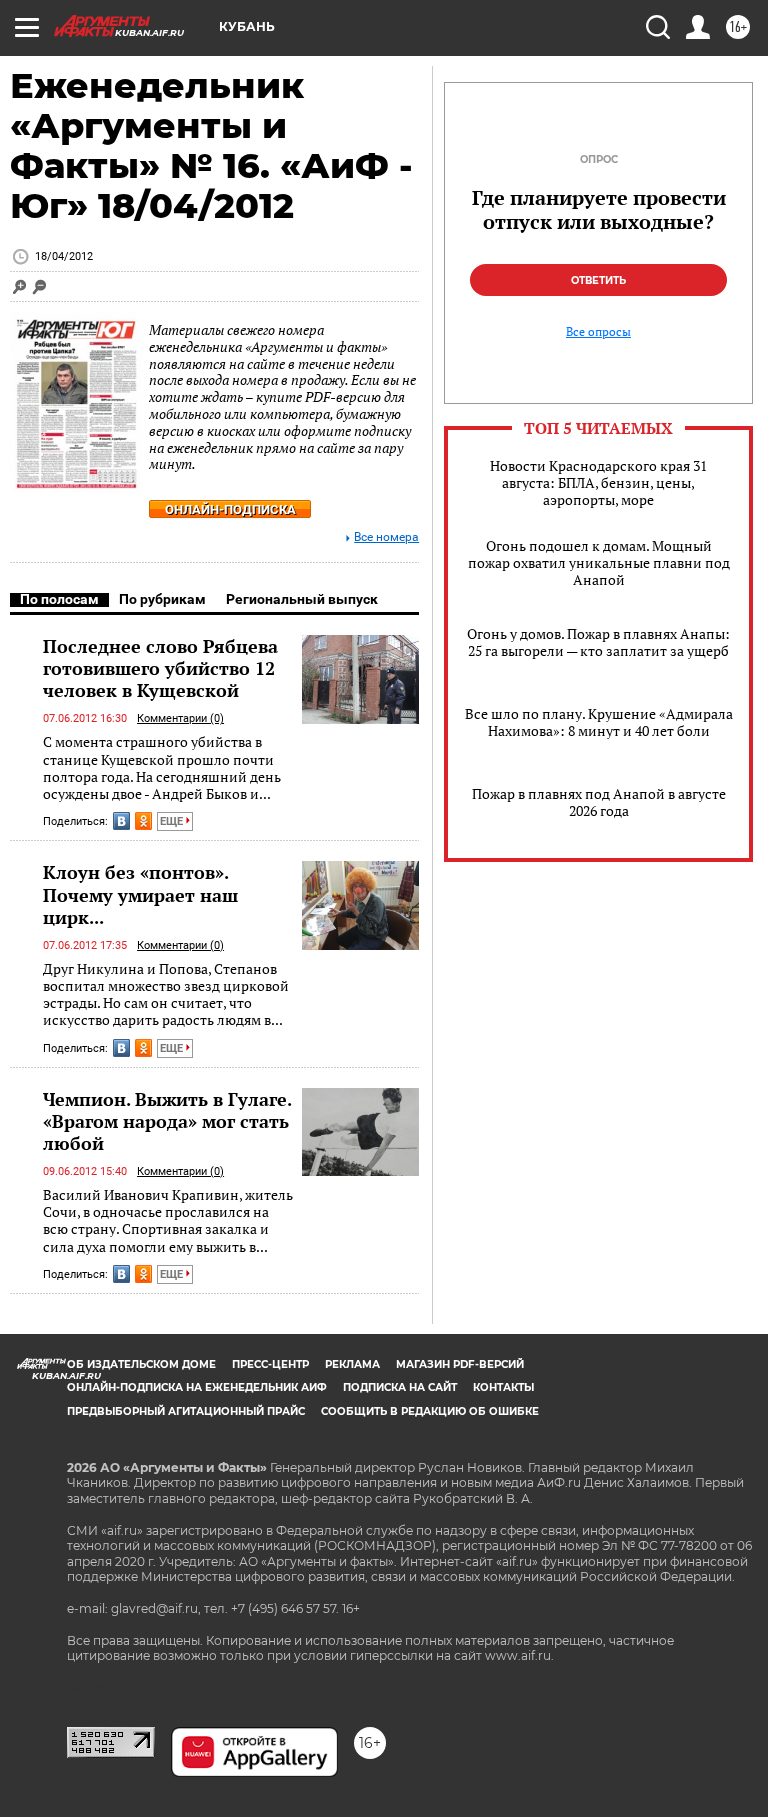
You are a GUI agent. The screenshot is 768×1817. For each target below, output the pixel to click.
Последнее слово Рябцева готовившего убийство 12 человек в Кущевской (160, 668)
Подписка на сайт (400, 1387)
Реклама (352, 1364)
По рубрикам (162, 599)
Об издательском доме (141, 1364)
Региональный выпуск (302, 599)
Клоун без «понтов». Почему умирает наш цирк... (140, 894)
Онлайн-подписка (230, 509)
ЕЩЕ (173, 821)
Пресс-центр (270, 1364)
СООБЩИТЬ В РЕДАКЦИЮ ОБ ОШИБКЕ (430, 1411)
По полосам (59, 599)
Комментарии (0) (180, 718)
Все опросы (598, 332)
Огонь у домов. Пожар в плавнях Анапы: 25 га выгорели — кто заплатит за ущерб (598, 642)
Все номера (386, 537)
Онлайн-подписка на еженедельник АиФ (197, 1387)
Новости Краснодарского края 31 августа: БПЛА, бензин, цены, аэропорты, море (598, 482)
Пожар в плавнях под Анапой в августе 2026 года (599, 802)
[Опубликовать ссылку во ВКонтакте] (121, 821)
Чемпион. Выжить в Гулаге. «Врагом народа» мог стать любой (167, 1121)
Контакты (503, 1387)
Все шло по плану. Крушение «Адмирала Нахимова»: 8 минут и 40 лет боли (599, 722)
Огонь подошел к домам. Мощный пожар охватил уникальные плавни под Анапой (599, 562)
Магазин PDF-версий (460, 1364)
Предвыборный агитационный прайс (186, 1411)
